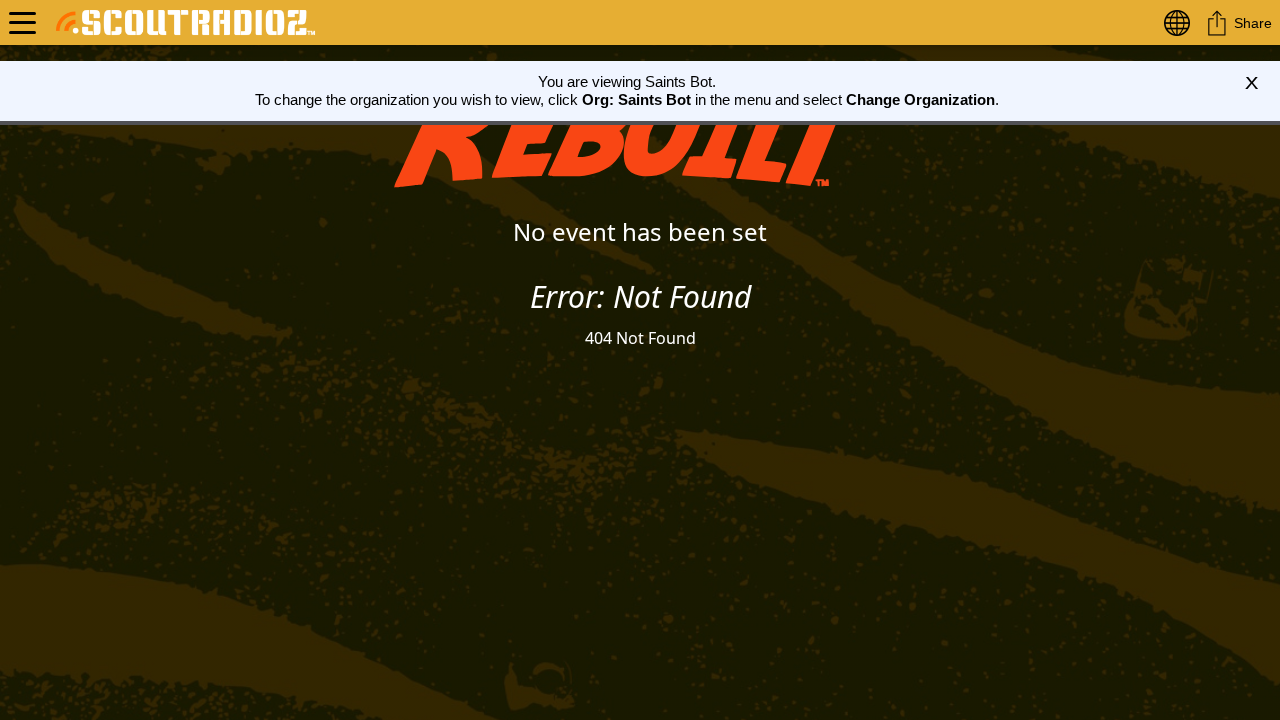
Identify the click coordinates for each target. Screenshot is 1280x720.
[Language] (1181, 22)
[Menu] (22, 22)
